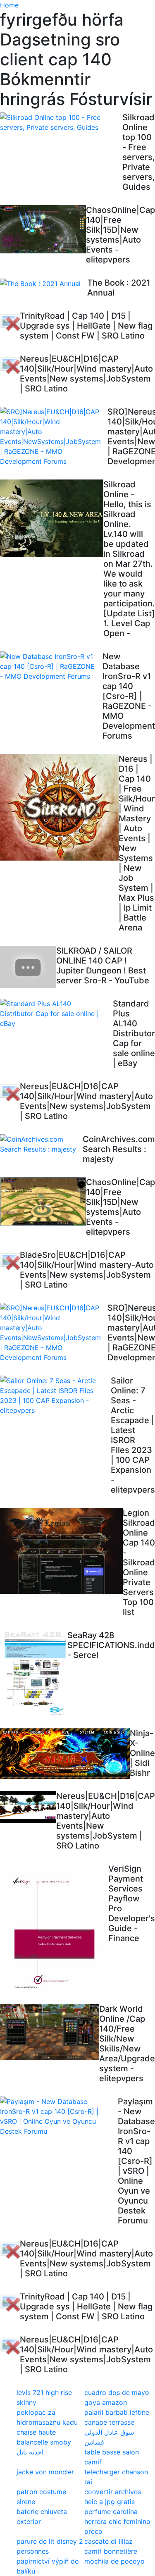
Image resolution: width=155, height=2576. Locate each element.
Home (9, 5)
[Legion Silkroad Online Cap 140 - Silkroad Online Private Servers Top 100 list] (61, 1553)
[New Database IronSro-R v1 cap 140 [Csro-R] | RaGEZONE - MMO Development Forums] (51, 666)
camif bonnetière (111, 2551)
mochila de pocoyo (114, 2561)
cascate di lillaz (108, 2541)
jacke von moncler (45, 2472)
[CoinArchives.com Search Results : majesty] (41, 1144)
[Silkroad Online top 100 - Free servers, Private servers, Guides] (61, 122)
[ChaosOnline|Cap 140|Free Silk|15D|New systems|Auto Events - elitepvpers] (43, 229)
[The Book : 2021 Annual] (44, 283)
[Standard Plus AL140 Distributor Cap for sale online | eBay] (56, 1014)
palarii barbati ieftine (117, 2412)
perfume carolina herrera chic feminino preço (117, 2521)
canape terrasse (109, 2422)
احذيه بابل (30, 2452)
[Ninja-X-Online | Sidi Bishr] (65, 1754)
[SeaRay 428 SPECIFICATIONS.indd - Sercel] (34, 1674)
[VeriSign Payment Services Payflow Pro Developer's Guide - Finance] (54, 1929)
